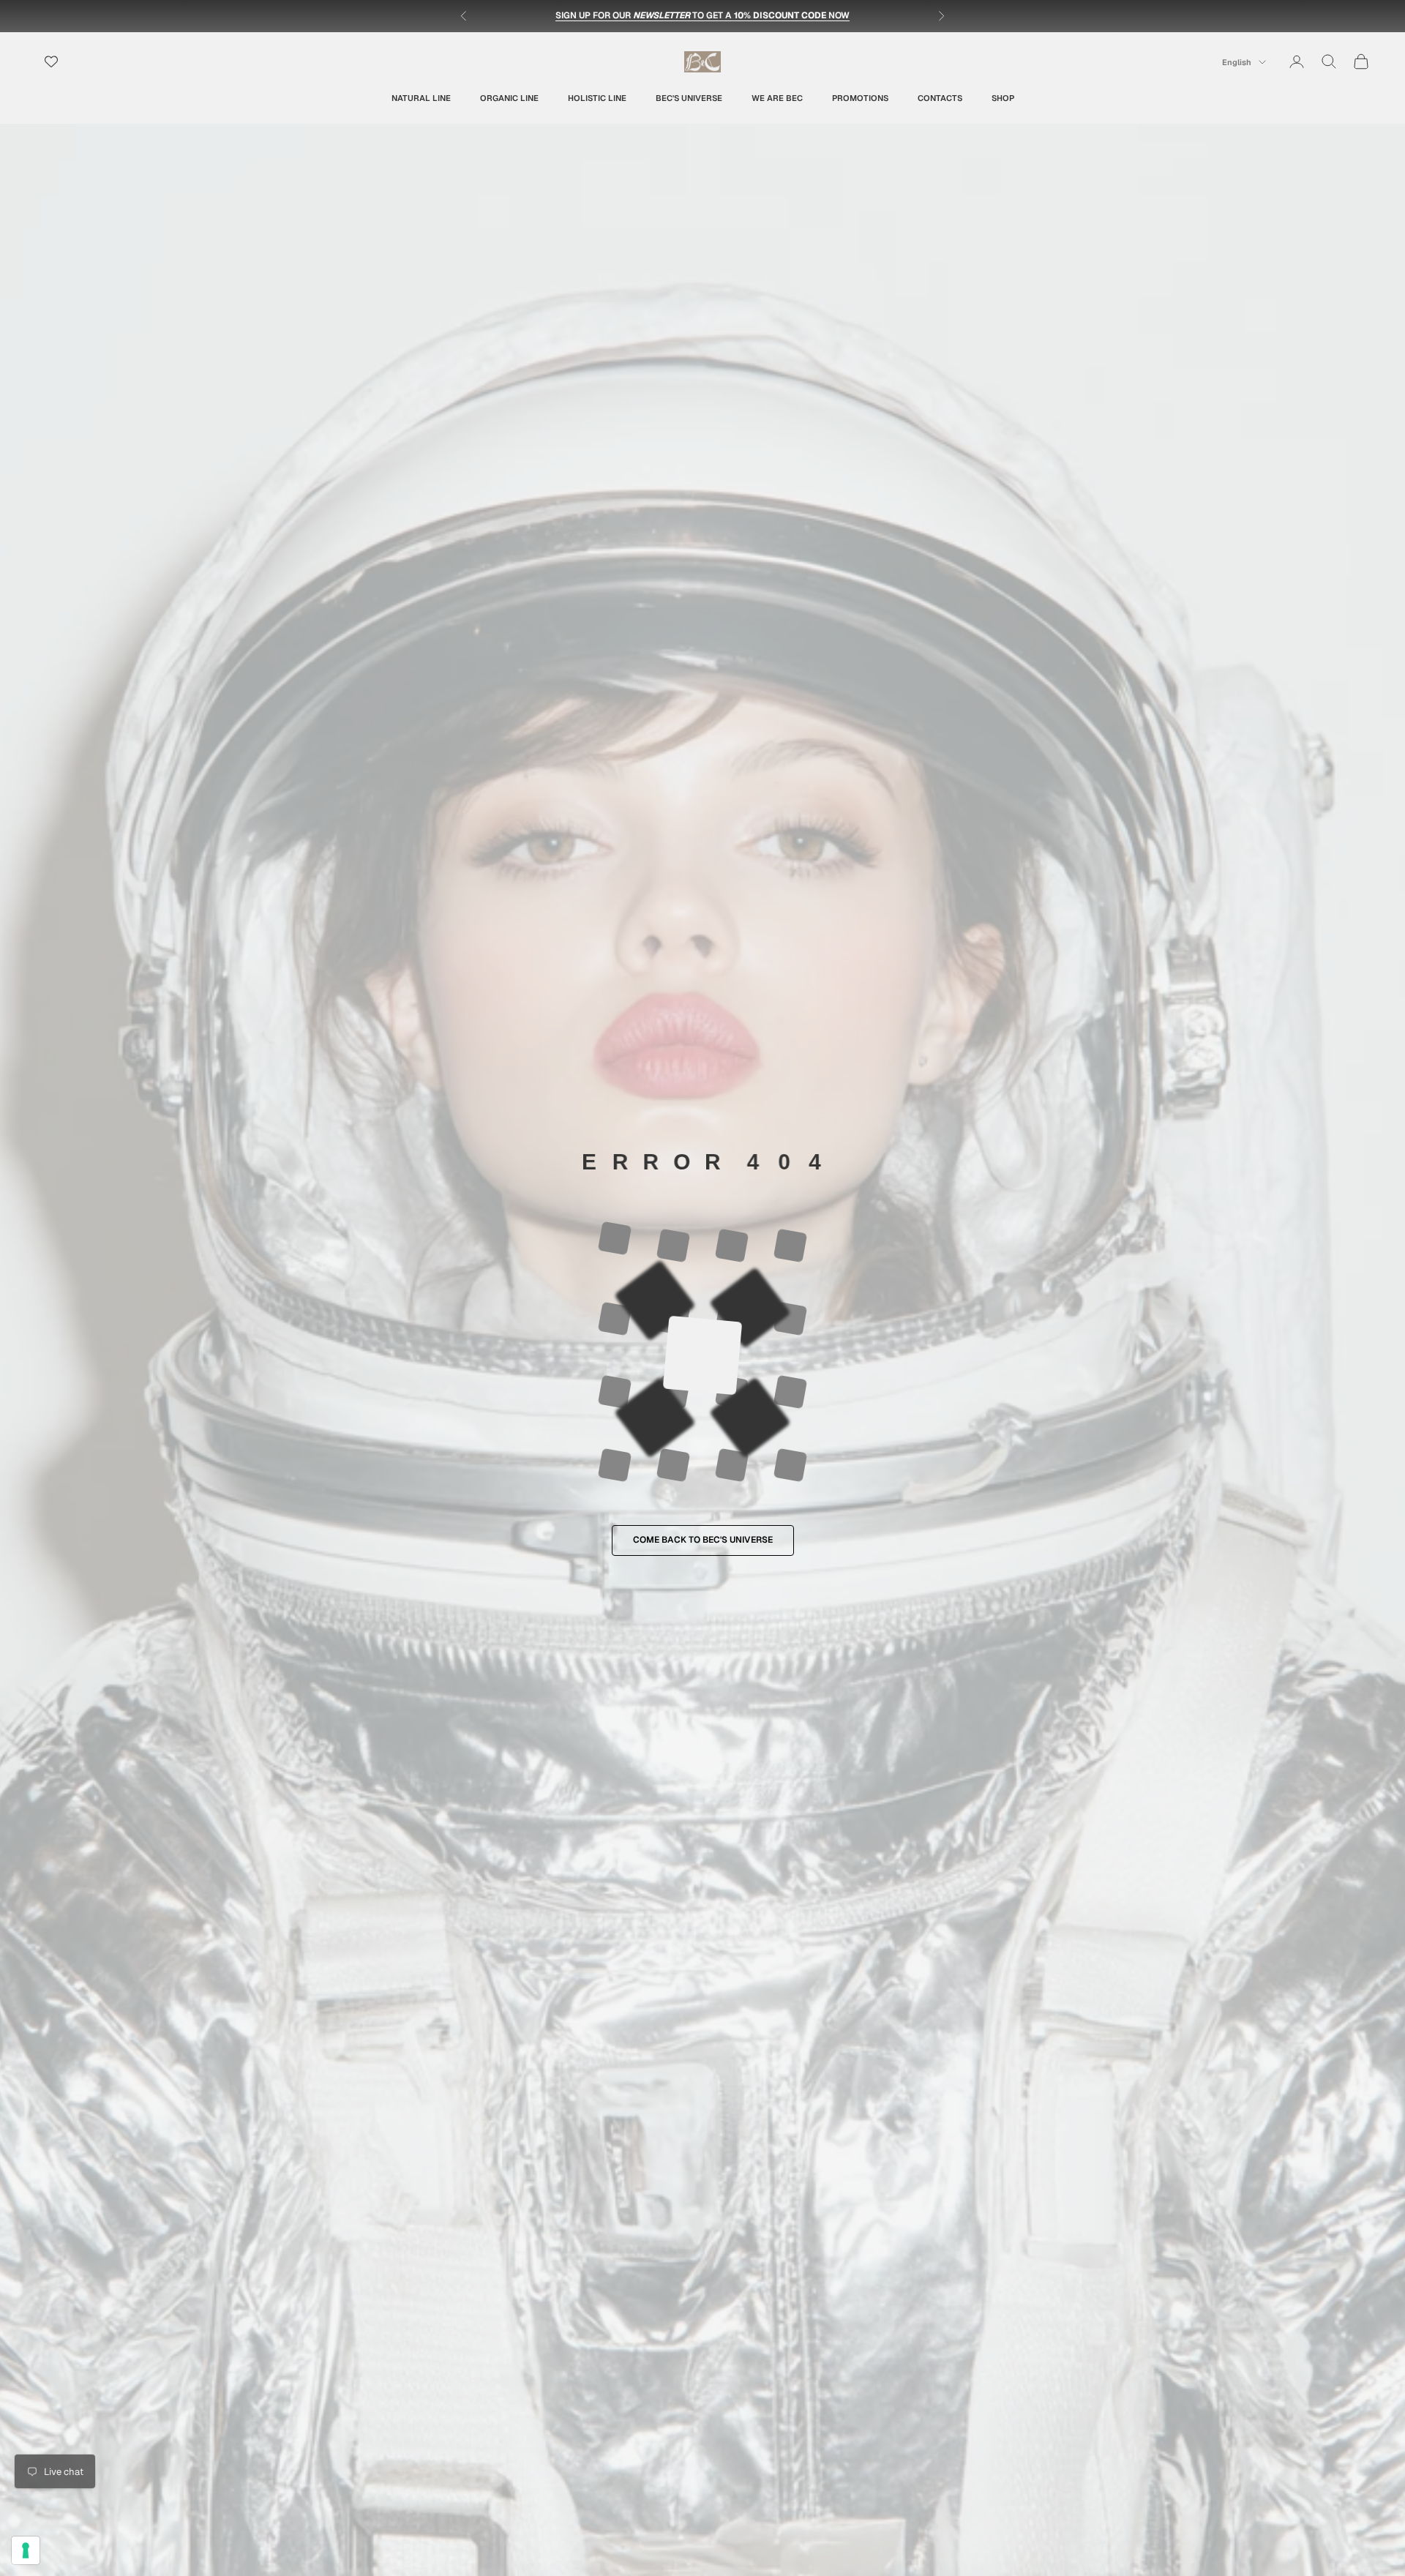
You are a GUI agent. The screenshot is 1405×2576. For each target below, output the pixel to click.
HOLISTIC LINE (597, 97)
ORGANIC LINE (509, 97)
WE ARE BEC (777, 97)
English (1237, 62)
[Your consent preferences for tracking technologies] (26, 2550)
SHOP (1003, 97)
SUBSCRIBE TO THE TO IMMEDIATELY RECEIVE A (703, 15)
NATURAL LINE (421, 97)
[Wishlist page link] (51, 61)
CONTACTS (940, 97)
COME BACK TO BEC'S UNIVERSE (703, 1540)
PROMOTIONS (860, 97)
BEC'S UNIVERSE (689, 97)
